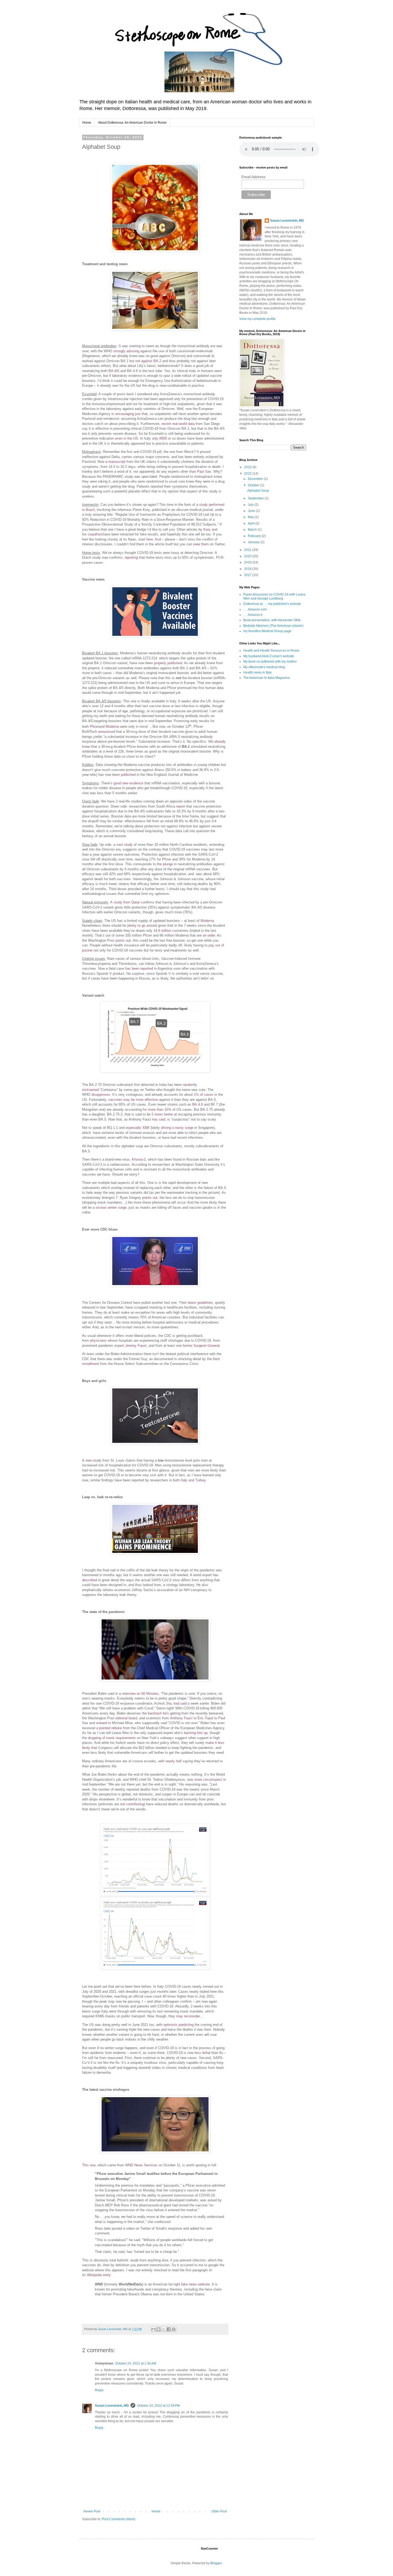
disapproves (101, 1095)
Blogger (216, 2563)
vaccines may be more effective (133, 1100)
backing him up (196, 1733)
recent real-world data (178, 424)
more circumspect (208, 1780)
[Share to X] (164, 2329)
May (251, 517)
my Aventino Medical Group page (267, 631)
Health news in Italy (257, 672)
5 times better (162, 1114)
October (254, 485)
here (150, 539)
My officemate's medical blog (264, 667)
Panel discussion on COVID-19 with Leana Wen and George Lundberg (274, 596)
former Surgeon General (201, 1346)
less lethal (203, 2053)
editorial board (126, 1718)
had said (180, 1703)
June (252, 511)
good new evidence (128, 783)
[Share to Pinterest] (174, 2329)
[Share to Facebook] (169, 2329)
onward (101, 1723)
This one (89, 2165)
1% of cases (204, 1095)
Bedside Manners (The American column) (273, 626)
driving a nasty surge (177, 1128)
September (256, 498)
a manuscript (115, 462)
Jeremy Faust (136, 1346)
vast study (124, 845)
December (256, 479)
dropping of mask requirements (112, 1738)
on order (209, 935)
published (128, 775)
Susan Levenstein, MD (112, 2406)
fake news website (195, 2284)
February (255, 536)
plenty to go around (142, 925)
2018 (248, 569)
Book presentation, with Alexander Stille (272, 620)
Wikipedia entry (99, 2275)
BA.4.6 (198, 1104)
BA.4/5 (114, 371)
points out (123, 940)
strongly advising (126, 351)
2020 (248, 556)
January (254, 542)
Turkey (200, 1480)
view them (201, 544)
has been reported (139, 968)
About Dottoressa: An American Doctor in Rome (132, 123)
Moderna (112, 727)
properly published (168, 663)
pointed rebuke (111, 1728)
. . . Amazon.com (255, 609)
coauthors (95, 534)
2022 (248, 473)
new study (93, 1460)
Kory (207, 529)
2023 (248, 467)
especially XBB (138, 1128)
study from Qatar (127, 902)
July (251, 505)
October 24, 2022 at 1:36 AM (136, 2363)
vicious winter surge (111, 1207)
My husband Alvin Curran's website (269, 656)
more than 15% (160, 1109)
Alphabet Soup (258, 491)
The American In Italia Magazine (267, 678)
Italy (184, 1480)
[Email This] (153, 2329)
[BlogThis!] (159, 2329)
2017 (248, 575)
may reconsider (188, 2016)
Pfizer (94, 727)
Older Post (219, 2511)
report (181, 806)
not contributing (132, 1804)
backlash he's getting (164, 1713)
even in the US (126, 438)
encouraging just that (131, 414)
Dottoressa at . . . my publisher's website (272, 604)
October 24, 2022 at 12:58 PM (158, 2406)
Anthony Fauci (181, 1718)
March (253, 530)
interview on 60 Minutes (140, 1694)
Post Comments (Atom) (119, 2519)
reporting (131, 557)
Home (87, 123)
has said (159, 1119)
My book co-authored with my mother (270, 661)
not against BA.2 (148, 361)
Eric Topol (205, 1718)
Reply (99, 2390)
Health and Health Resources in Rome (271, 651)
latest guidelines (200, 1303)
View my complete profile (257, 319)
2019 (248, 562)
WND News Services (141, 2165)
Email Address (253, 177)
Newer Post (92, 2511)
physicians (98, 1340)
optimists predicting (178, 2025)
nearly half (174, 1761)
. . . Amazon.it (253, 615)
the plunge (165, 864)
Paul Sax (204, 471)
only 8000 (159, 438)
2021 (248, 550)
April (252, 523)
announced (107, 732)
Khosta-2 (139, 1159)
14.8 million (162, 931)
